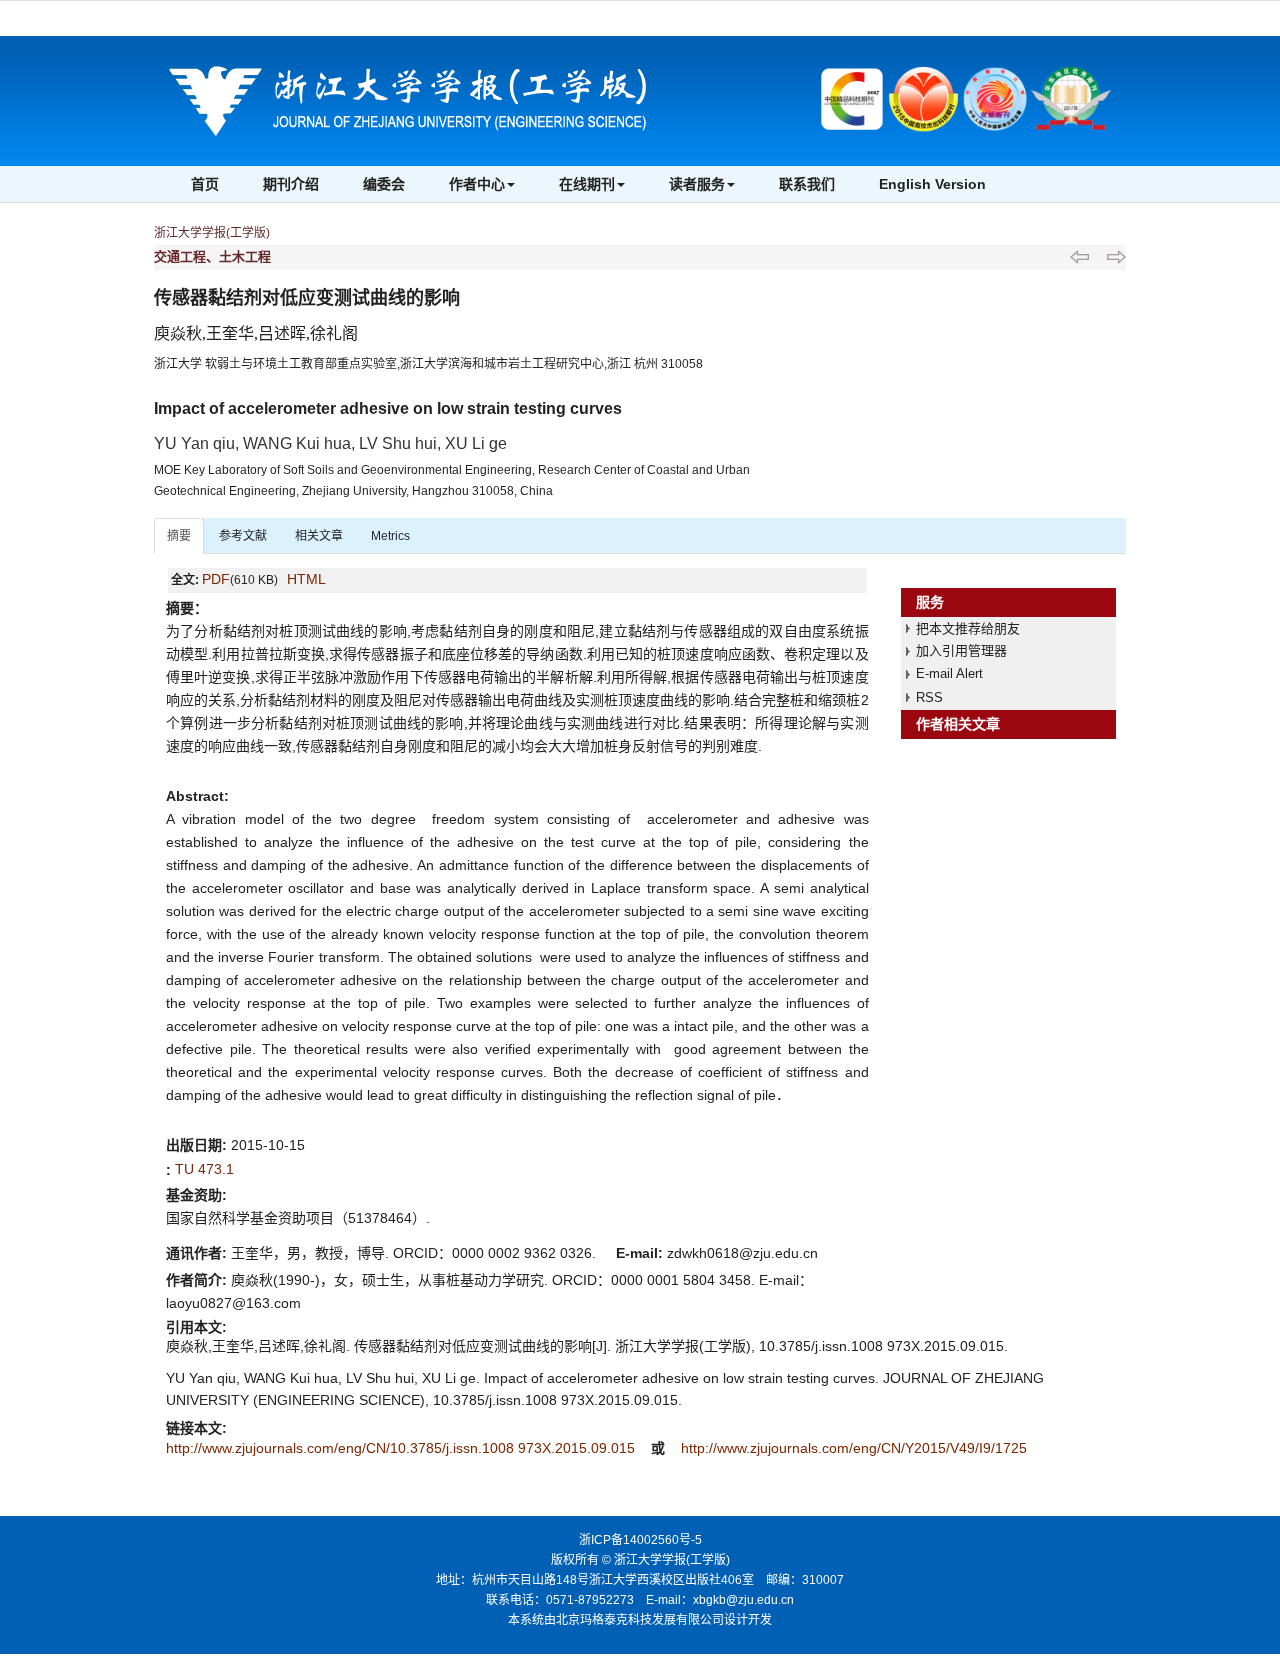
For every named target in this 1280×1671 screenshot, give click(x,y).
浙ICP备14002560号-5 (640, 1540)
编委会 (384, 184)
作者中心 (477, 184)
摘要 (179, 536)
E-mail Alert (949, 673)
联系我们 (807, 184)
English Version (932, 184)
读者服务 (697, 184)
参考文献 (243, 536)
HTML (306, 579)
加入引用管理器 (961, 650)
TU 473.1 (204, 1169)
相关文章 (319, 536)
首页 (205, 184)
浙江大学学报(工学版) (212, 233)
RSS (929, 697)
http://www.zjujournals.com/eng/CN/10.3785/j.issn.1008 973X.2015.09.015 (402, 1448)
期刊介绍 (291, 184)
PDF (216, 579)
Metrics (390, 536)
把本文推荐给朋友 (968, 628)
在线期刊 (587, 184)
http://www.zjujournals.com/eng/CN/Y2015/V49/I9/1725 (854, 1448)
